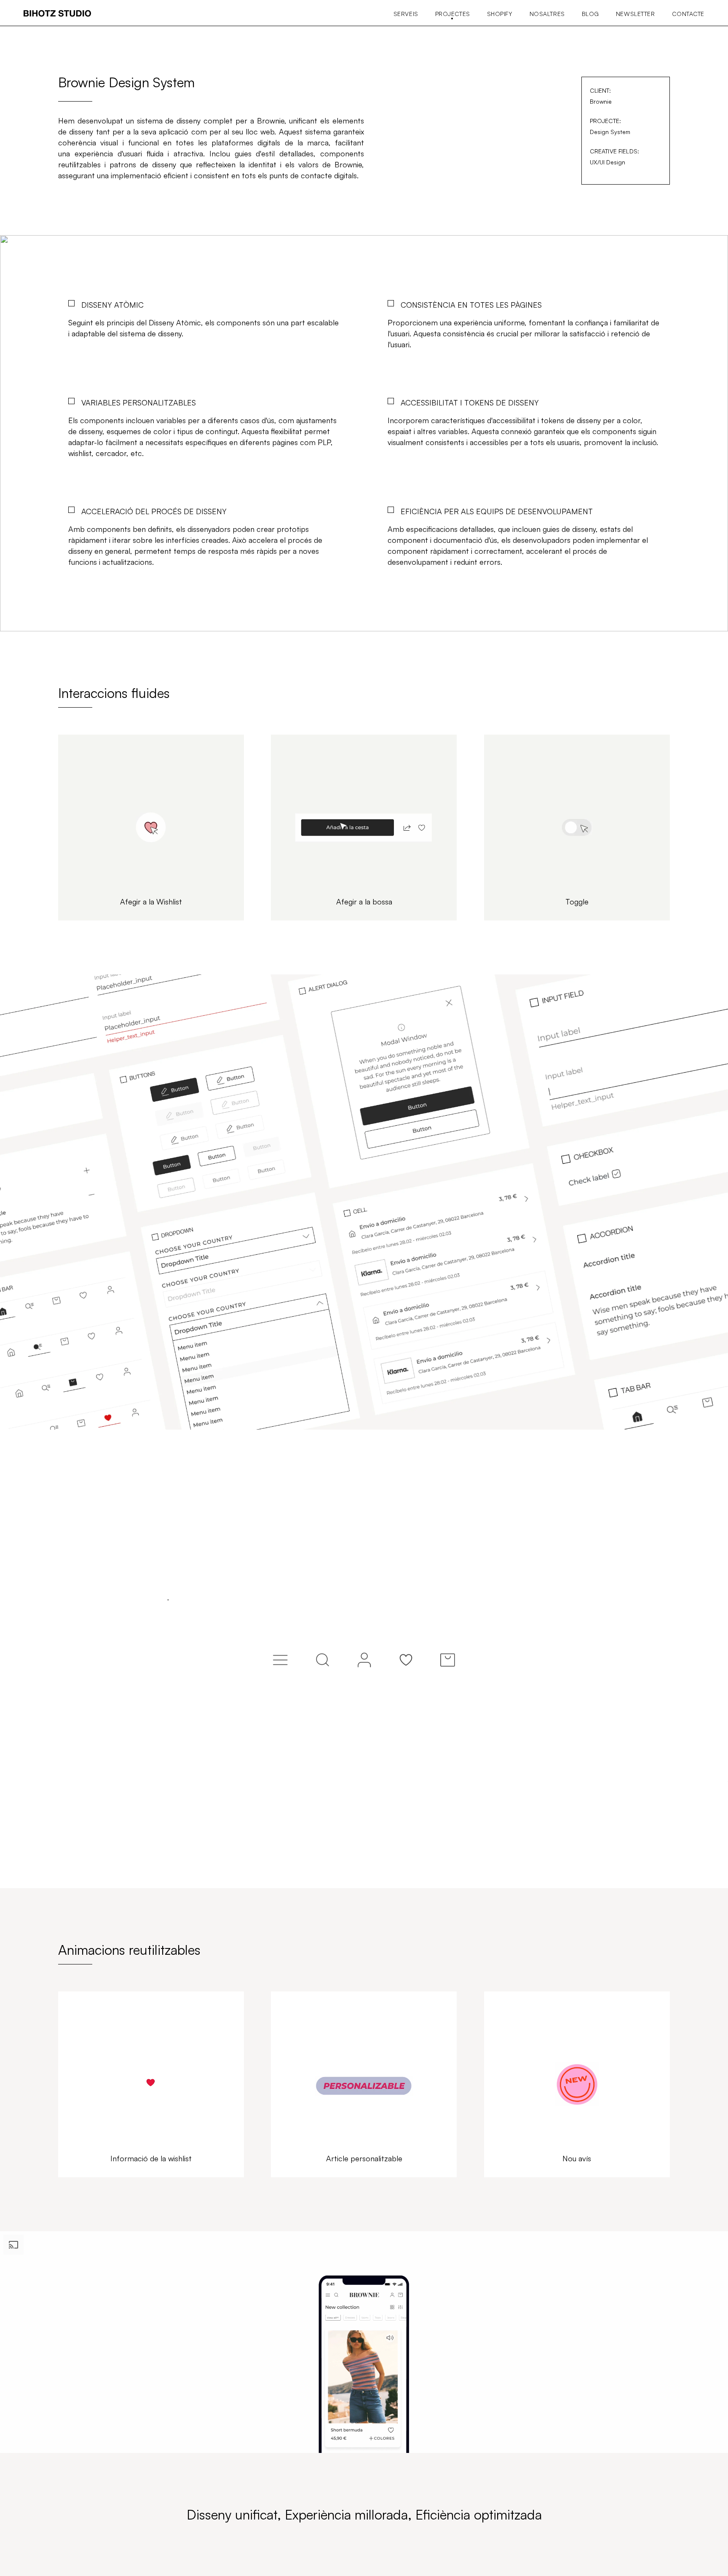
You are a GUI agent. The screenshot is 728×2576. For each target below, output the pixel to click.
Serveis (406, 14)
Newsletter (636, 14)
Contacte (688, 14)
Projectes (453, 14)
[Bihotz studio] (57, 14)
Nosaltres (547, 14)
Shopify (500, 14)
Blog (590, 14)
